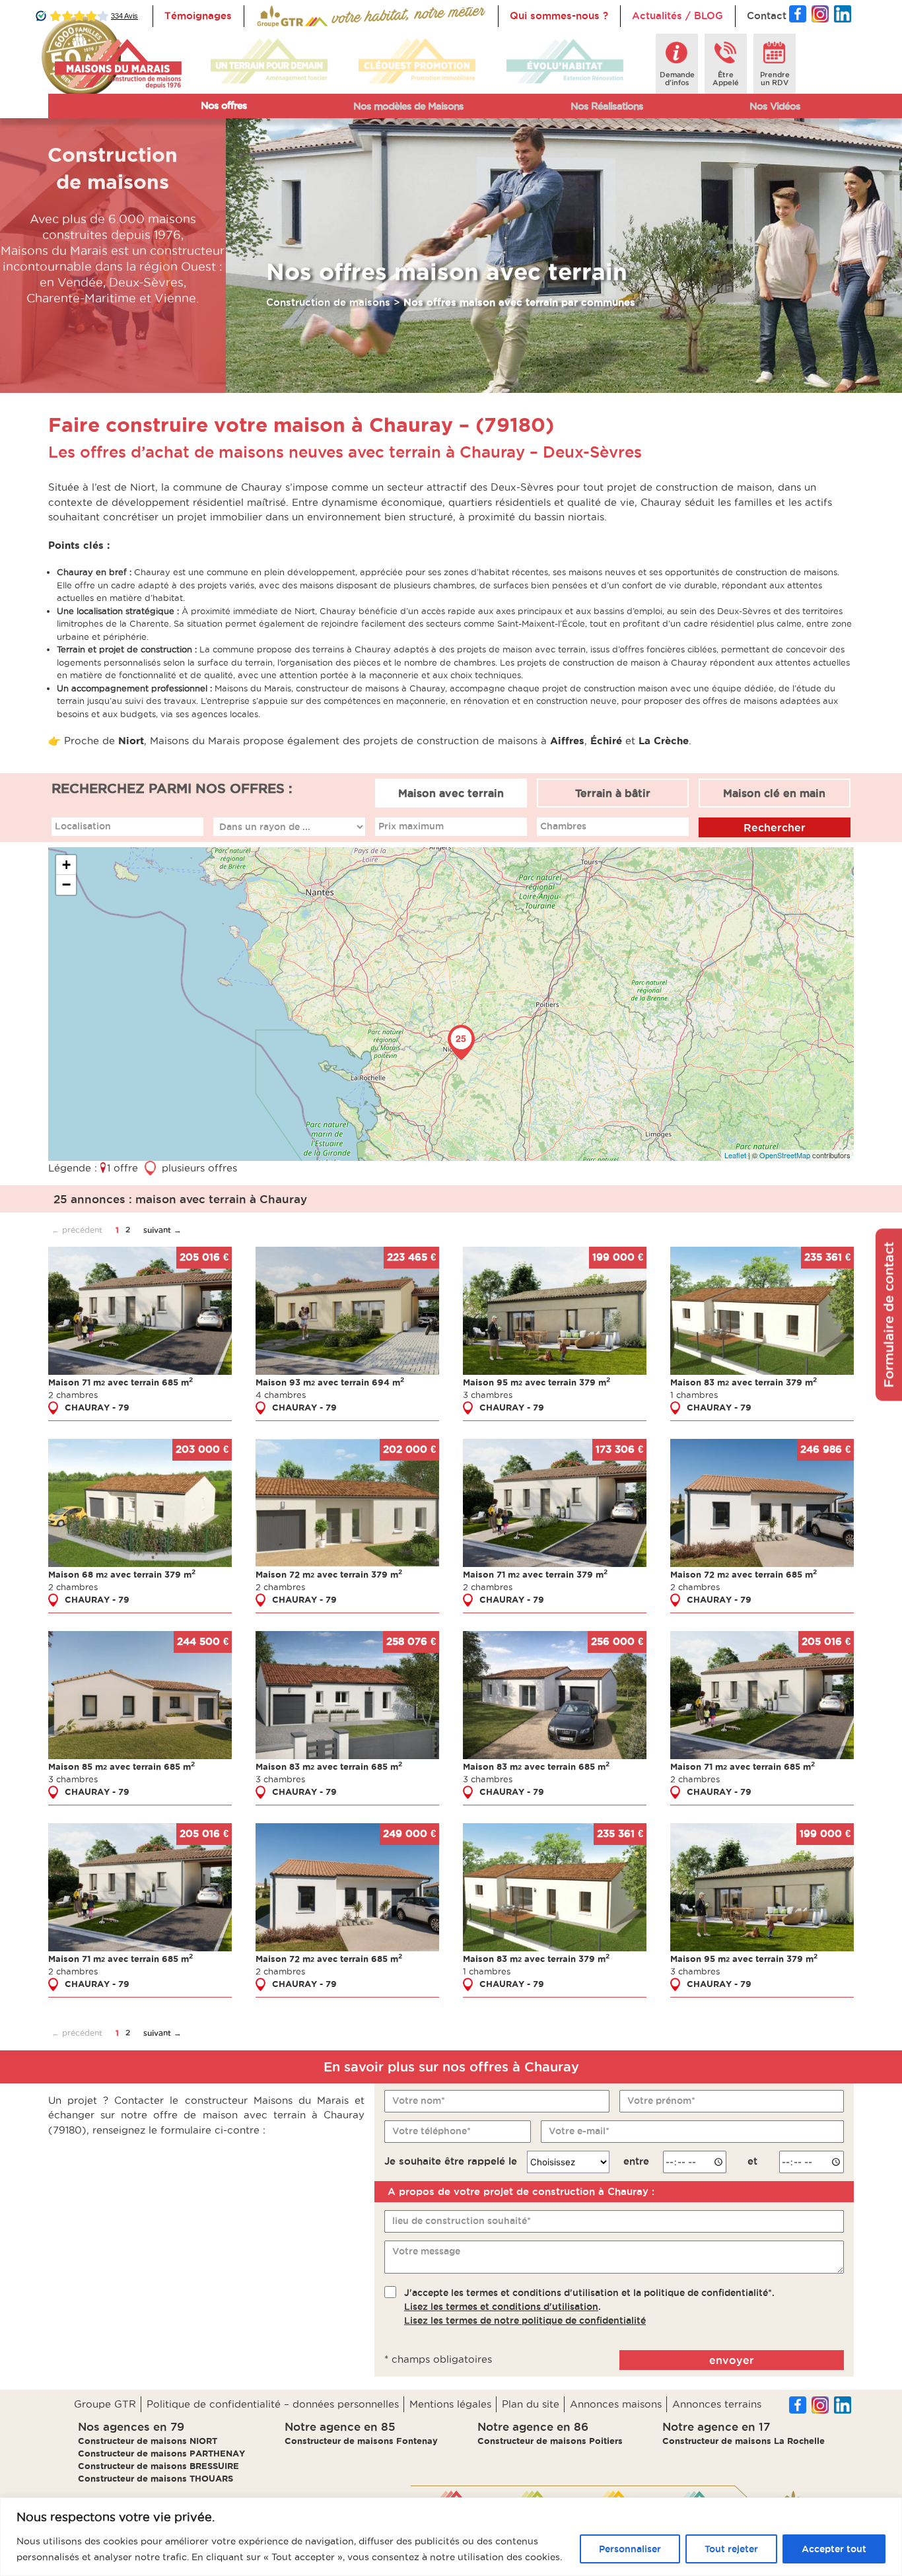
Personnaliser (630, 2549)
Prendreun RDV (775, 79)
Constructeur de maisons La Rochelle (744, 2441)
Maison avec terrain (451, 793)
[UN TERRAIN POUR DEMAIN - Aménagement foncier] (269, 61)
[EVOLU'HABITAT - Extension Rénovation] (565, 61)
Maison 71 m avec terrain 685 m (121, 1382)
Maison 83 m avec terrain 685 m (329, 1766)
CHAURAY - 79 (97, 1407)
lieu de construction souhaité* (462, 2221)
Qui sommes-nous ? (559, 16)
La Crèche (662, 741)
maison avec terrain (259, 131)
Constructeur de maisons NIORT (148, 2441)
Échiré (606, 741)
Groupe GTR (105, 2404)
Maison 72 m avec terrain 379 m (329, 1574)
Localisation (83, 826)
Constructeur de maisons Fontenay (361, 2441)
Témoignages (198, 16)
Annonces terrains (717, 2404)
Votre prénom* (661, 2101)
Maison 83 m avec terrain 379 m (744, 1382)
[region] (451, 2537)
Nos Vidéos (775, 106)
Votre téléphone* (432, 2131)
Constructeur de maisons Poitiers (550, 2441)
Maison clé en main (774, 793)
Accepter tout (834, 2549)
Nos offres (224, 105)
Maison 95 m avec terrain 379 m (537, 1382)
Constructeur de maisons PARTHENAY (161, 2453)
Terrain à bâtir (613, 793)
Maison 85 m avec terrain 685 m (121, 1766)
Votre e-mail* (579, 2131)
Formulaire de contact (889, 1314)
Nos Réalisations (607, 106)
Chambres (563, 826)
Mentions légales (450, 2404)
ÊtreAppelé (726, 79)
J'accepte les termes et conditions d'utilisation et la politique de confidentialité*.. (589, 2307)
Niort (131, 741)
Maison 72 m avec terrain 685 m (744, 1574)
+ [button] (66, 865)
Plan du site (531, 2404)
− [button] (66, 885)
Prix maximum (411, 826)
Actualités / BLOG (677, 16)
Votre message (426, 2251)
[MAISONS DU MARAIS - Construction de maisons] (118, 64)
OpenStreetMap (785, 1155)
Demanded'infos (677, 79)
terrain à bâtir (245, 154)
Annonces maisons (616, 2404)
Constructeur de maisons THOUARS (156, 2478)
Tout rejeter (731, 2549)
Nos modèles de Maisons (408, 106)
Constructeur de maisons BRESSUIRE (158, 2466)
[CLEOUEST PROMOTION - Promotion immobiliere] (417, 61)
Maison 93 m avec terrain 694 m (330, 1382)
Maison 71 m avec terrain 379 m (535, 1574)
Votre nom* (419, 2101)
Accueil (274, 16)
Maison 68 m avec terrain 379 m (122, 1574)
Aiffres (567, 741)
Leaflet (735, 1155)
